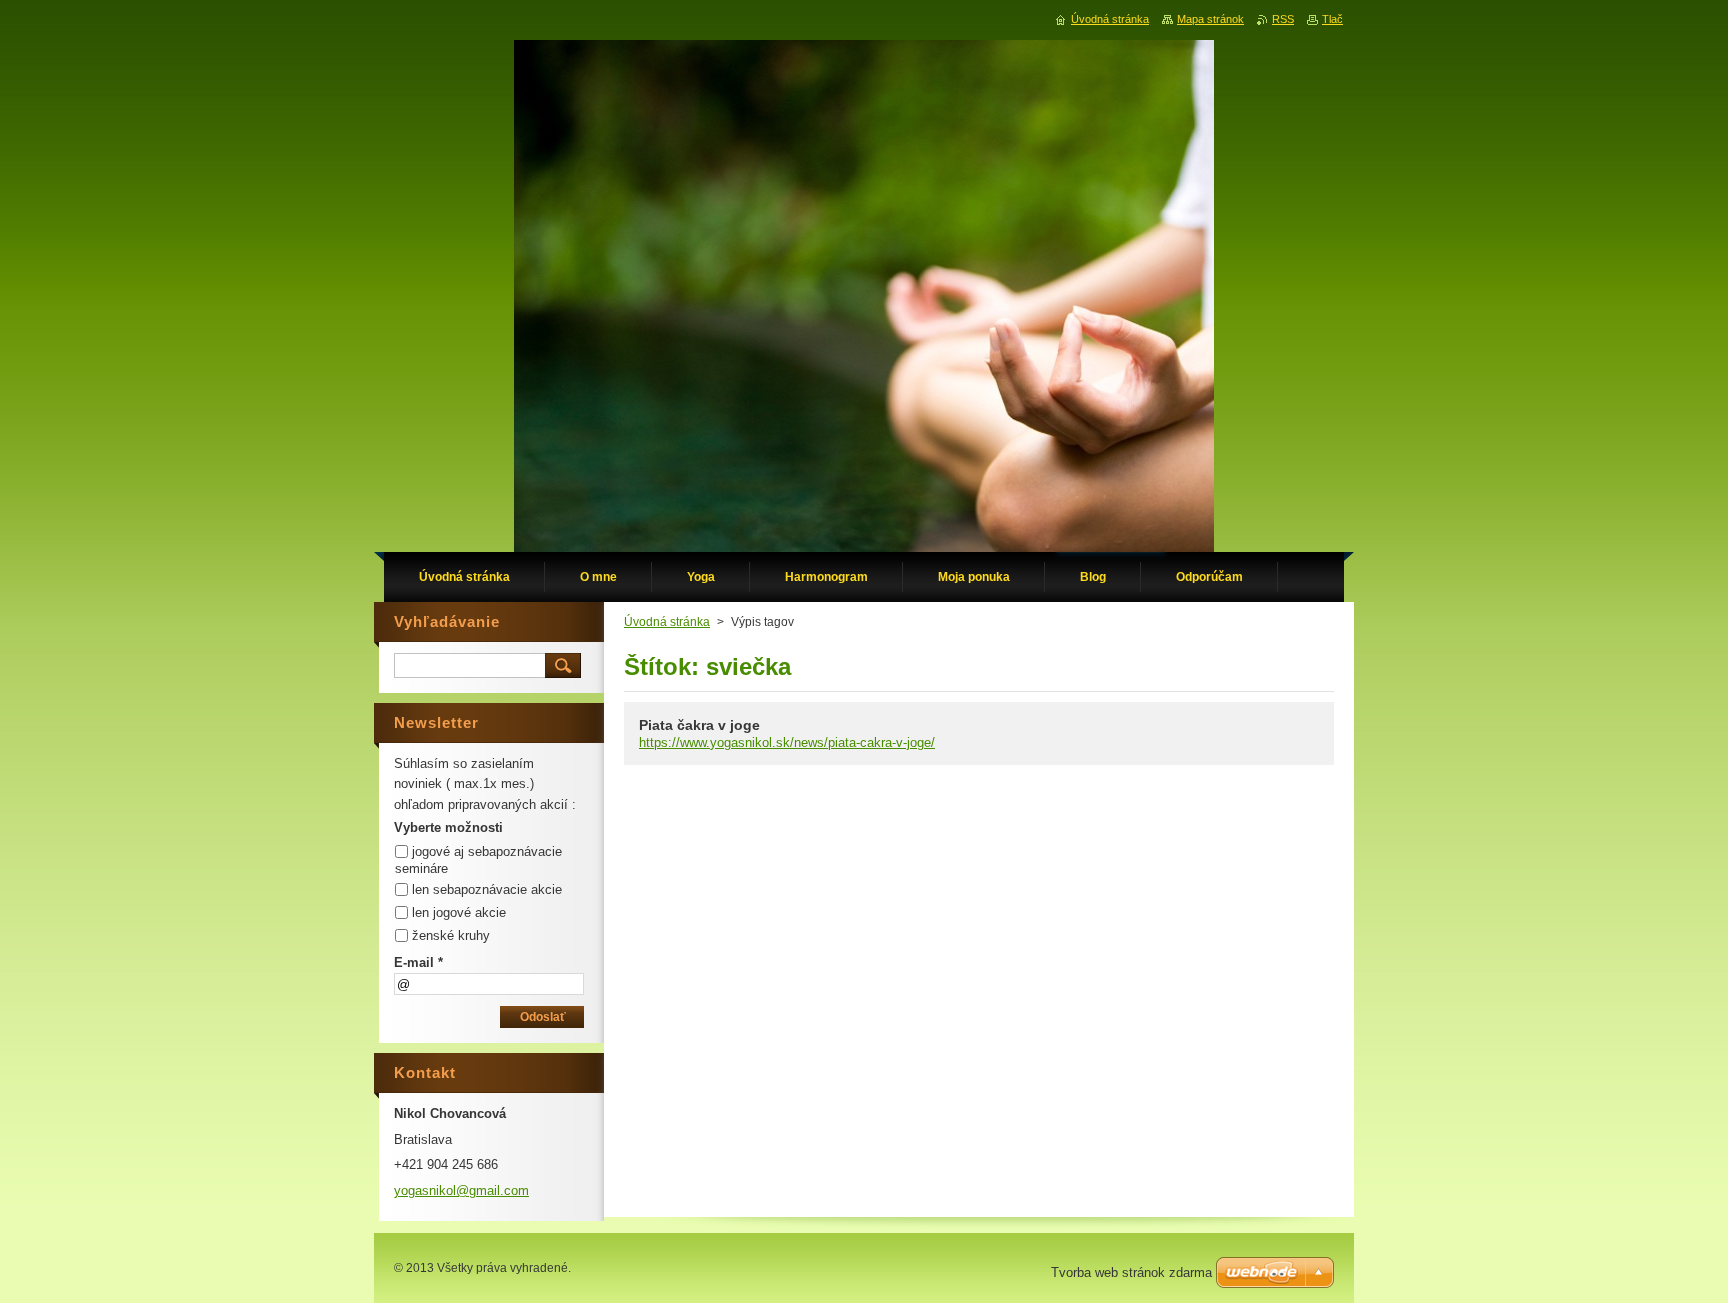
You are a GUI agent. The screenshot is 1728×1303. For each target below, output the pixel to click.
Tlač (1332, 19)
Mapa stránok (1210, 19)
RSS (1283, 19)
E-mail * (418, 962)
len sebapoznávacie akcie (487, 889)
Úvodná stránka (667, 622)
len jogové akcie (459, 912)
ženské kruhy (451, 935)
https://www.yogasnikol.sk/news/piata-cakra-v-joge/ (787, 742)
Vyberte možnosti (448, 827)
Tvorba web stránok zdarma (1131, 1272)
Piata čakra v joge (699, 725)
